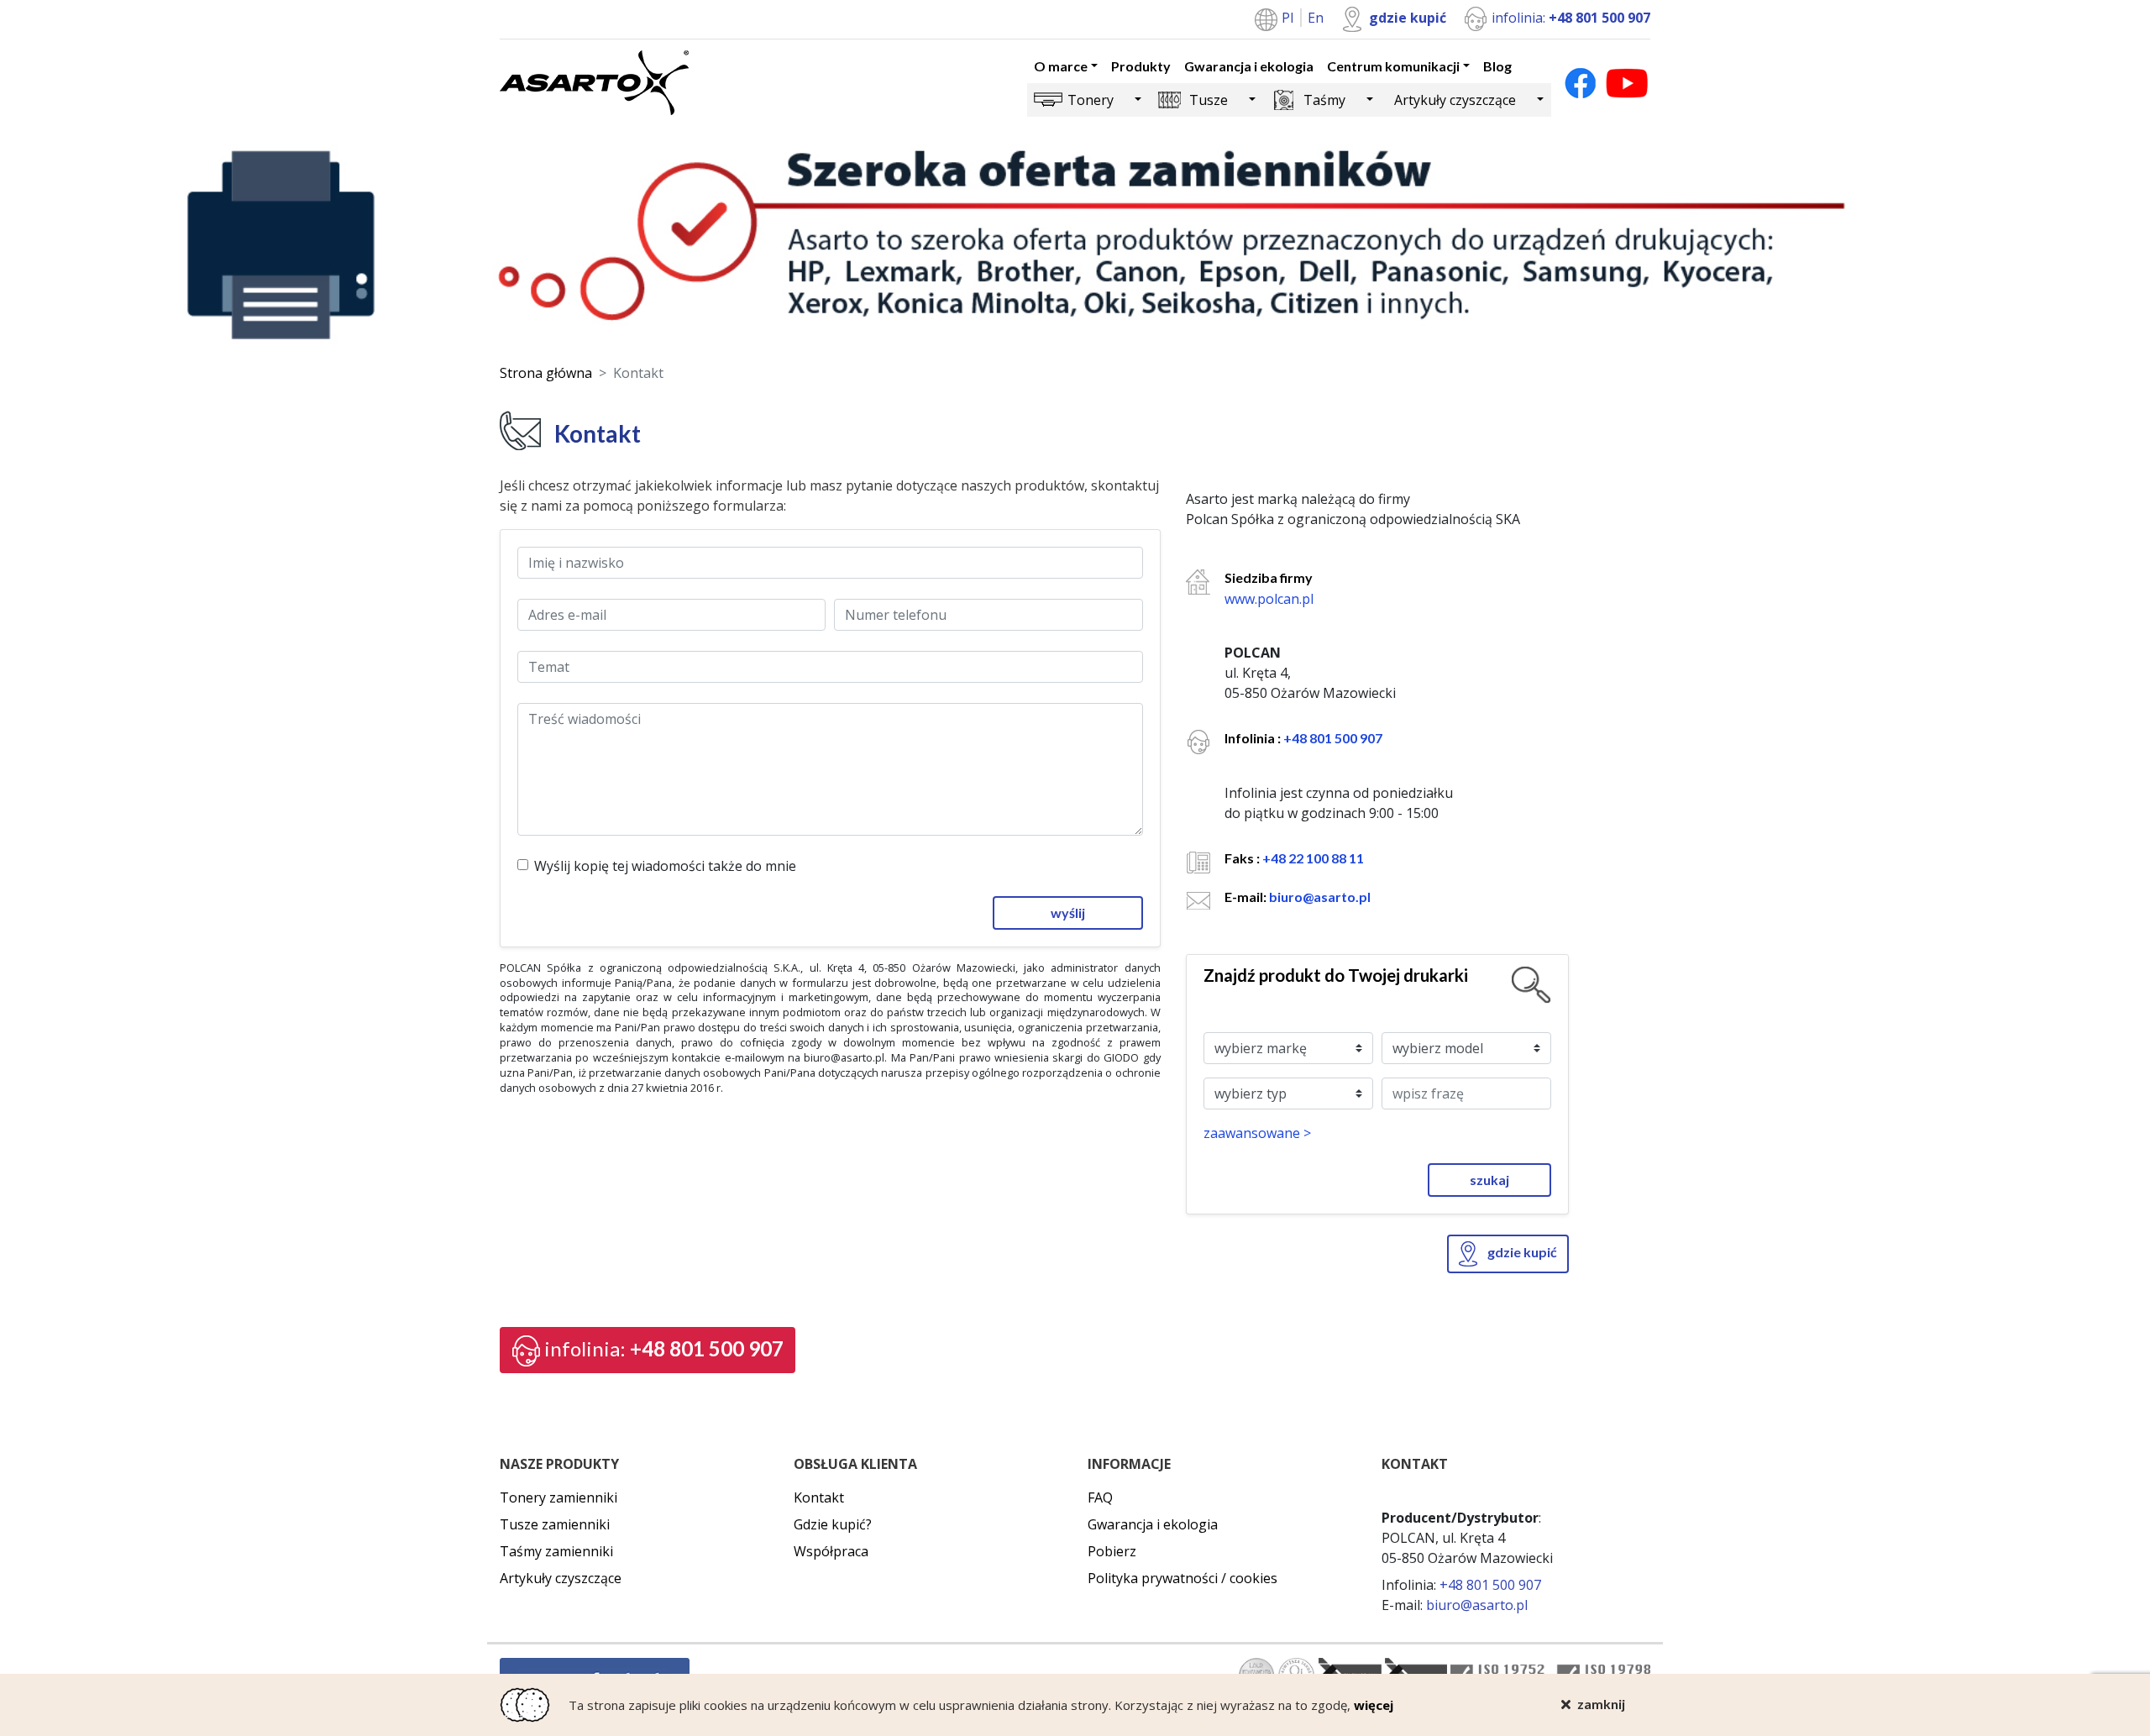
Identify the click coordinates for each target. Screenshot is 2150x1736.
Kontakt (819, 1497)
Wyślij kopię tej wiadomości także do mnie (665, 866)
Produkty (1141, 66)
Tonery (1091, 100)
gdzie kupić (1408, 18)
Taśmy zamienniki (556, 1551)
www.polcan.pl (1269, 599)
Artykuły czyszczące (1455, 100)
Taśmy (1324, 100)
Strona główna (546, 373)
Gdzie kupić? (833, 1524)
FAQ (1100, 1497)
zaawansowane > (1257, 1133)
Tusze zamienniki (555, 1524)
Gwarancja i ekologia (1249, 66)
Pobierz (1112, 1551)
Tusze (1209, 100)
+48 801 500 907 (1333, 738)
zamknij (1601, 1704)
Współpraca (831, 1551)
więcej (1374, 1705)
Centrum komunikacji (1393, 66)
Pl (1289, 18)
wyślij (1068, 913)
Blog (1497, 66)
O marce (1061, 66)
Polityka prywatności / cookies (1182, 1578)
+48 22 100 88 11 (1313, 858)
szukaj (1489, 1180)
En (1316, 18)
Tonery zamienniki (558, 1497)
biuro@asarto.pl (1320, 897)
